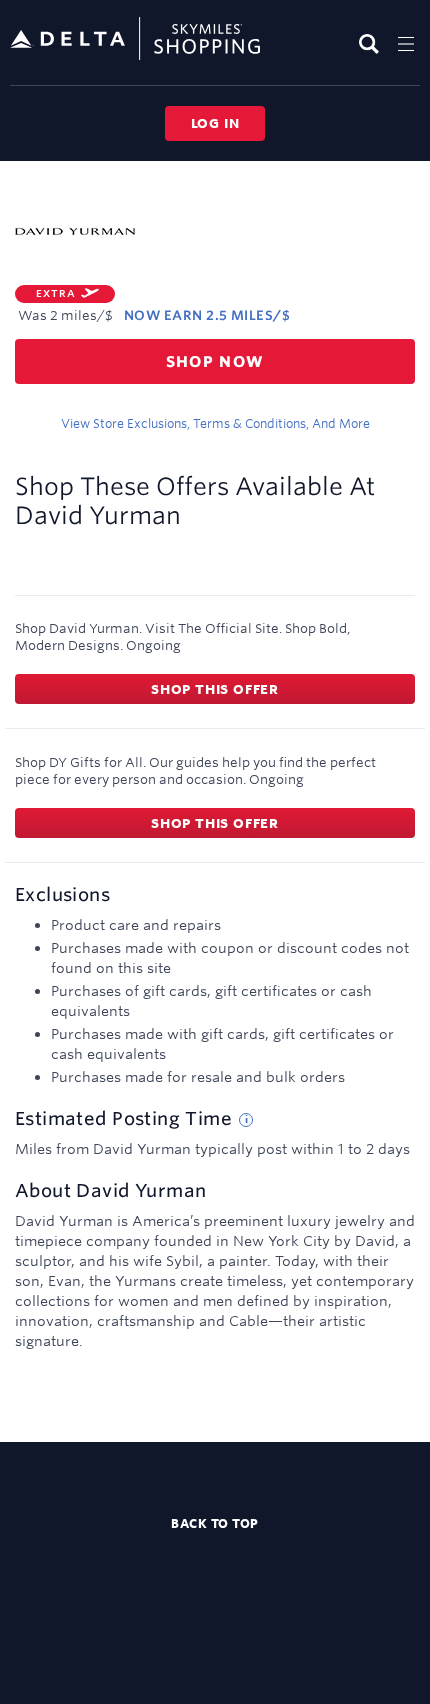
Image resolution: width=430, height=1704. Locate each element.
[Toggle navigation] (406, 43)
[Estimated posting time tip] (246, 1120)
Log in (215, 123)
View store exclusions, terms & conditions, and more (215, 423)
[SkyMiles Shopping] (135, 39)
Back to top (215, 1523)
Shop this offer (215, 689)
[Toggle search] (371, 43)
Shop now (215, 361)
